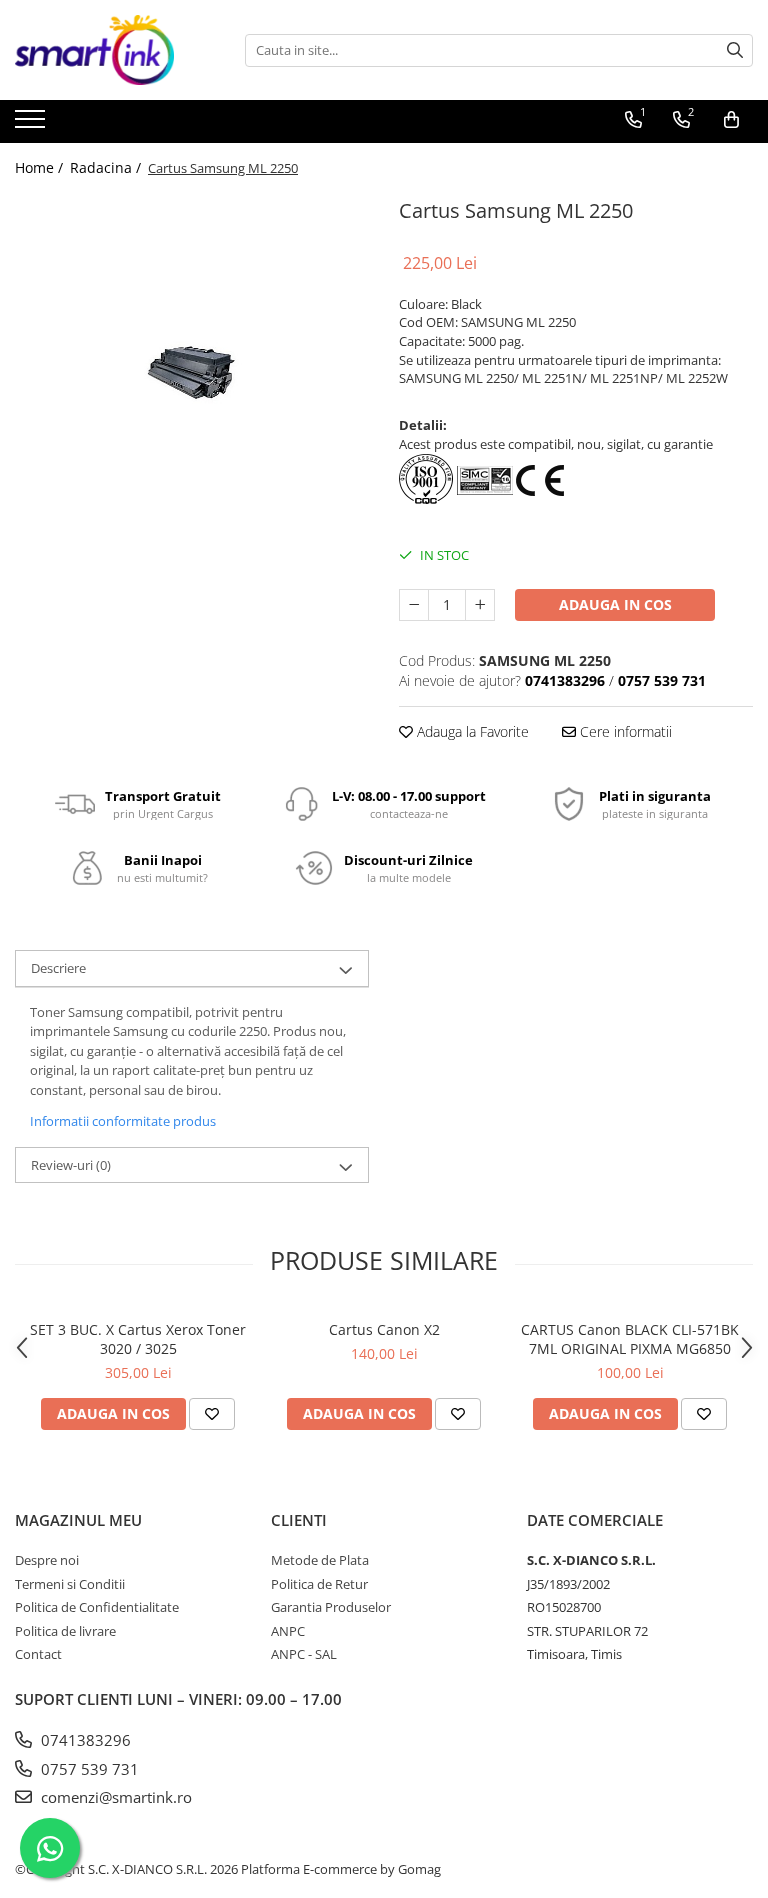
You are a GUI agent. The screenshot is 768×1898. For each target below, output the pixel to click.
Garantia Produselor (331, 1607)
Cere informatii (624, 731)
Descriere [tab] (58, 968)
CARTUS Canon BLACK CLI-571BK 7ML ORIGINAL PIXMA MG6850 (630, 1339)
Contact (38, 1654)
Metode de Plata (320, 1560)
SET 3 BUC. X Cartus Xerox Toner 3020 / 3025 (138, 1339)
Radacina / (107, 167)
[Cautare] (735, 50)
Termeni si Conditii (70, 1584)
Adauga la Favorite (471, 731)
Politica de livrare (65, 1631)
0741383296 (84, 1740)
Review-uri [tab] (71, 1165)
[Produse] (32, 125)
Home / (41, 167)
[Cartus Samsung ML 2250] (192, 370)
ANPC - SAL (304, 1654)
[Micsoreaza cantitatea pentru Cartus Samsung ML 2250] (414, 605)
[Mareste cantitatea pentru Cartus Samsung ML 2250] (480, 605)
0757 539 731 (88, 1769)
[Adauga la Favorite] (212, 1414)
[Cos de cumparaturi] (731, 120)
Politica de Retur (319, 1584)
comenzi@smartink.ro (114, 1797)
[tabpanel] (192, 370)
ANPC (288, 1631)
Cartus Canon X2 (384, 1329)
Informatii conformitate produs (123, 1121)
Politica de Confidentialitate (97, 1607)
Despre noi (47, 1560)
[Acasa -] (115, 50)
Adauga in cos (615, 604)
